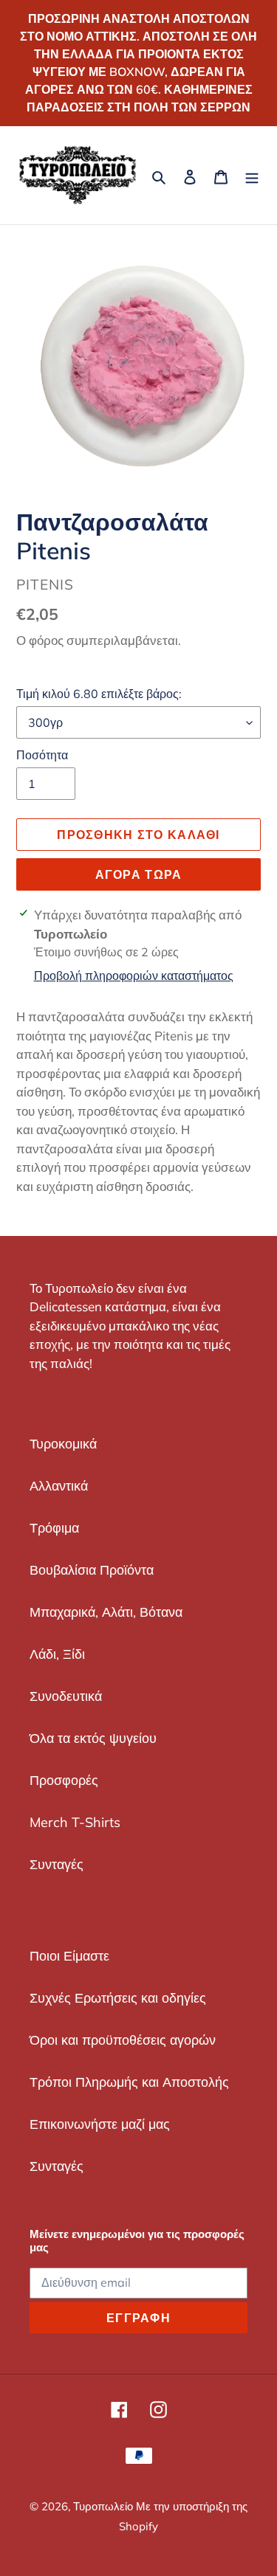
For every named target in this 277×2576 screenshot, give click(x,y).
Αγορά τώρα (139, 874)
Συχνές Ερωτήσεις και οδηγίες (118, 1998)
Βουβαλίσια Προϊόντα (92, 1570)
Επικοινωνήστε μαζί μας (100, 2124)
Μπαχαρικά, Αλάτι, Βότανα (106, 1612)
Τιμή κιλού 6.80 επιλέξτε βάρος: (99, 694)
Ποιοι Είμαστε (69, 1956)
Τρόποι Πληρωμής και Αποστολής (129, 2082)
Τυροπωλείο (105, 2506)
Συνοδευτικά (66, 1696)
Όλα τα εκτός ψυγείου (93, 1738)
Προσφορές (64, 1780)
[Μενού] (252, 175)
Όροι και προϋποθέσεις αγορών (123, 2040)
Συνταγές (57, 1864)
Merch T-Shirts (75, 1822)
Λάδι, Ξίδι (57, 1654)
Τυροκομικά (63, 1444)
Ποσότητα (42, 755)
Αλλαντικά (59, 1486)
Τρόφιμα (54, 1528)
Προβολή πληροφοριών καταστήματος (134, 976)
